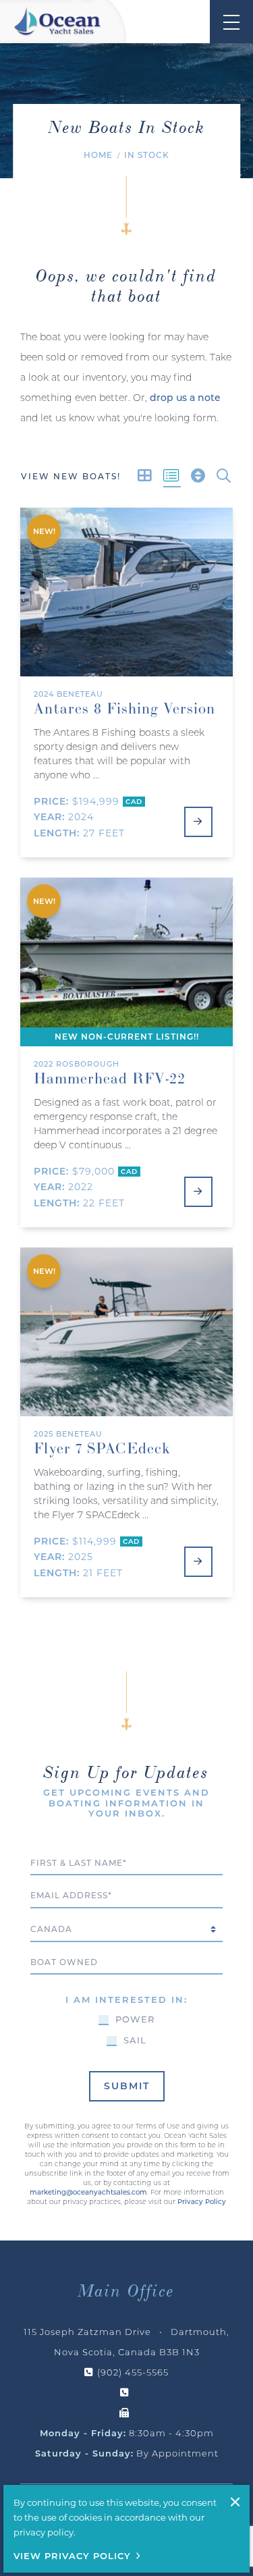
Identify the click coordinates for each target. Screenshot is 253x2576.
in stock (147, 155)
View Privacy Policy (72, 2556)
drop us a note (185, 398)
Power (135, 2020)
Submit (127, 2086)
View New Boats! (71, 476)
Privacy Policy (202, 2202)
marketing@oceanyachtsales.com (88, 2192)
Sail (135, 2041)
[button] (224, 476)
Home (98, 155)
